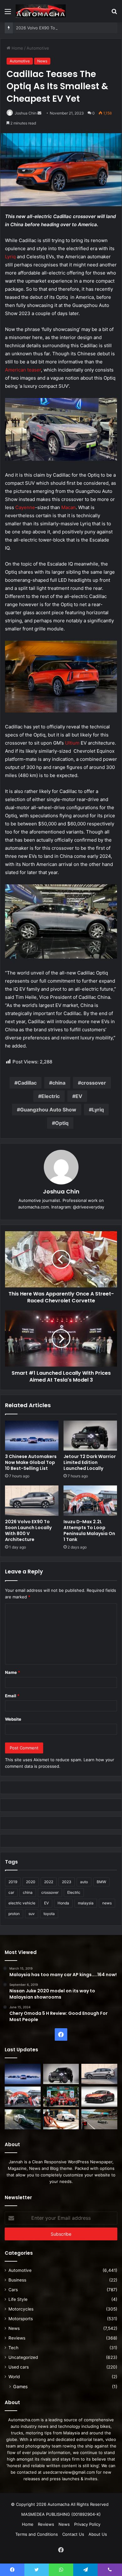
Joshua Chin (26, 113)
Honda (63, 1903)
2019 (13, 1882)
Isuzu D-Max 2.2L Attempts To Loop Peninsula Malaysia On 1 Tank (89, 1531)
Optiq (62, 1123)
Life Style (18, 2299)
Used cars (19, 2367)
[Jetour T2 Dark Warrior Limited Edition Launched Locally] (90, 1436)
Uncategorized (23, 2357)
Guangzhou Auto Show (48, 1110)
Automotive (38, 48)
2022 (49, 1882)
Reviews (17, 2338)
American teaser (23, 370)
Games (20, 2386)
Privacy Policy (87, 2524)
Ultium (72, 743)
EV (79, 1096)
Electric (51, 1096)
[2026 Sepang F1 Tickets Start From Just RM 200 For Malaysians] (99, 2119)
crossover (94, 1083)
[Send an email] (39, 113)
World (14, 2377)
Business (17, 2280)
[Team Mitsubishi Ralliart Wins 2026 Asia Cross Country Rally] (61, 2097)
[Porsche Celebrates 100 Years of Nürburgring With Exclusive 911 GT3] (23, 2119)
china (59, 1083)
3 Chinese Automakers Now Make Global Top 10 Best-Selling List (31, 1462)
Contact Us (73, 2534)
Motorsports (21, 2319)
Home (17, 48)
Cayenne (25, 507)
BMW (101, 1882)
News (42, 61)
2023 (67, 1882)
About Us (98, 2534)
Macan (69, 507)
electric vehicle (22, 1903)
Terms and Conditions (37, 2534)
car (11, 1892)
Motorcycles (21, 2309)
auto (84, 1882)
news (107, 1903)
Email (12, 1696)
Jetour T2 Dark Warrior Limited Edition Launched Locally (90, 1462)
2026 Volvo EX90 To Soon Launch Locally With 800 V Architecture (28, 1531)
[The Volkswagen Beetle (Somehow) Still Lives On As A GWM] (61, 2119)
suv (32, 1914)
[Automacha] (41, 11)
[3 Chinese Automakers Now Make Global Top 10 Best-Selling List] (32, 1436)
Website (13, 1719)
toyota (49, 1914)
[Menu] (8, 14)
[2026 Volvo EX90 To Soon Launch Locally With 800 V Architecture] (32, 1500)
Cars (13, 2290)
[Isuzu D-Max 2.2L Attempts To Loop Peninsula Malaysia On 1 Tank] (90, 1500)
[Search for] (114, 14)
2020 (31, 1882)
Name (13, 1672)
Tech (13, 2348)
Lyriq (10, 257)
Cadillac (27, 1083)
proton (14, 1914)
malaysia (86, 1903)
